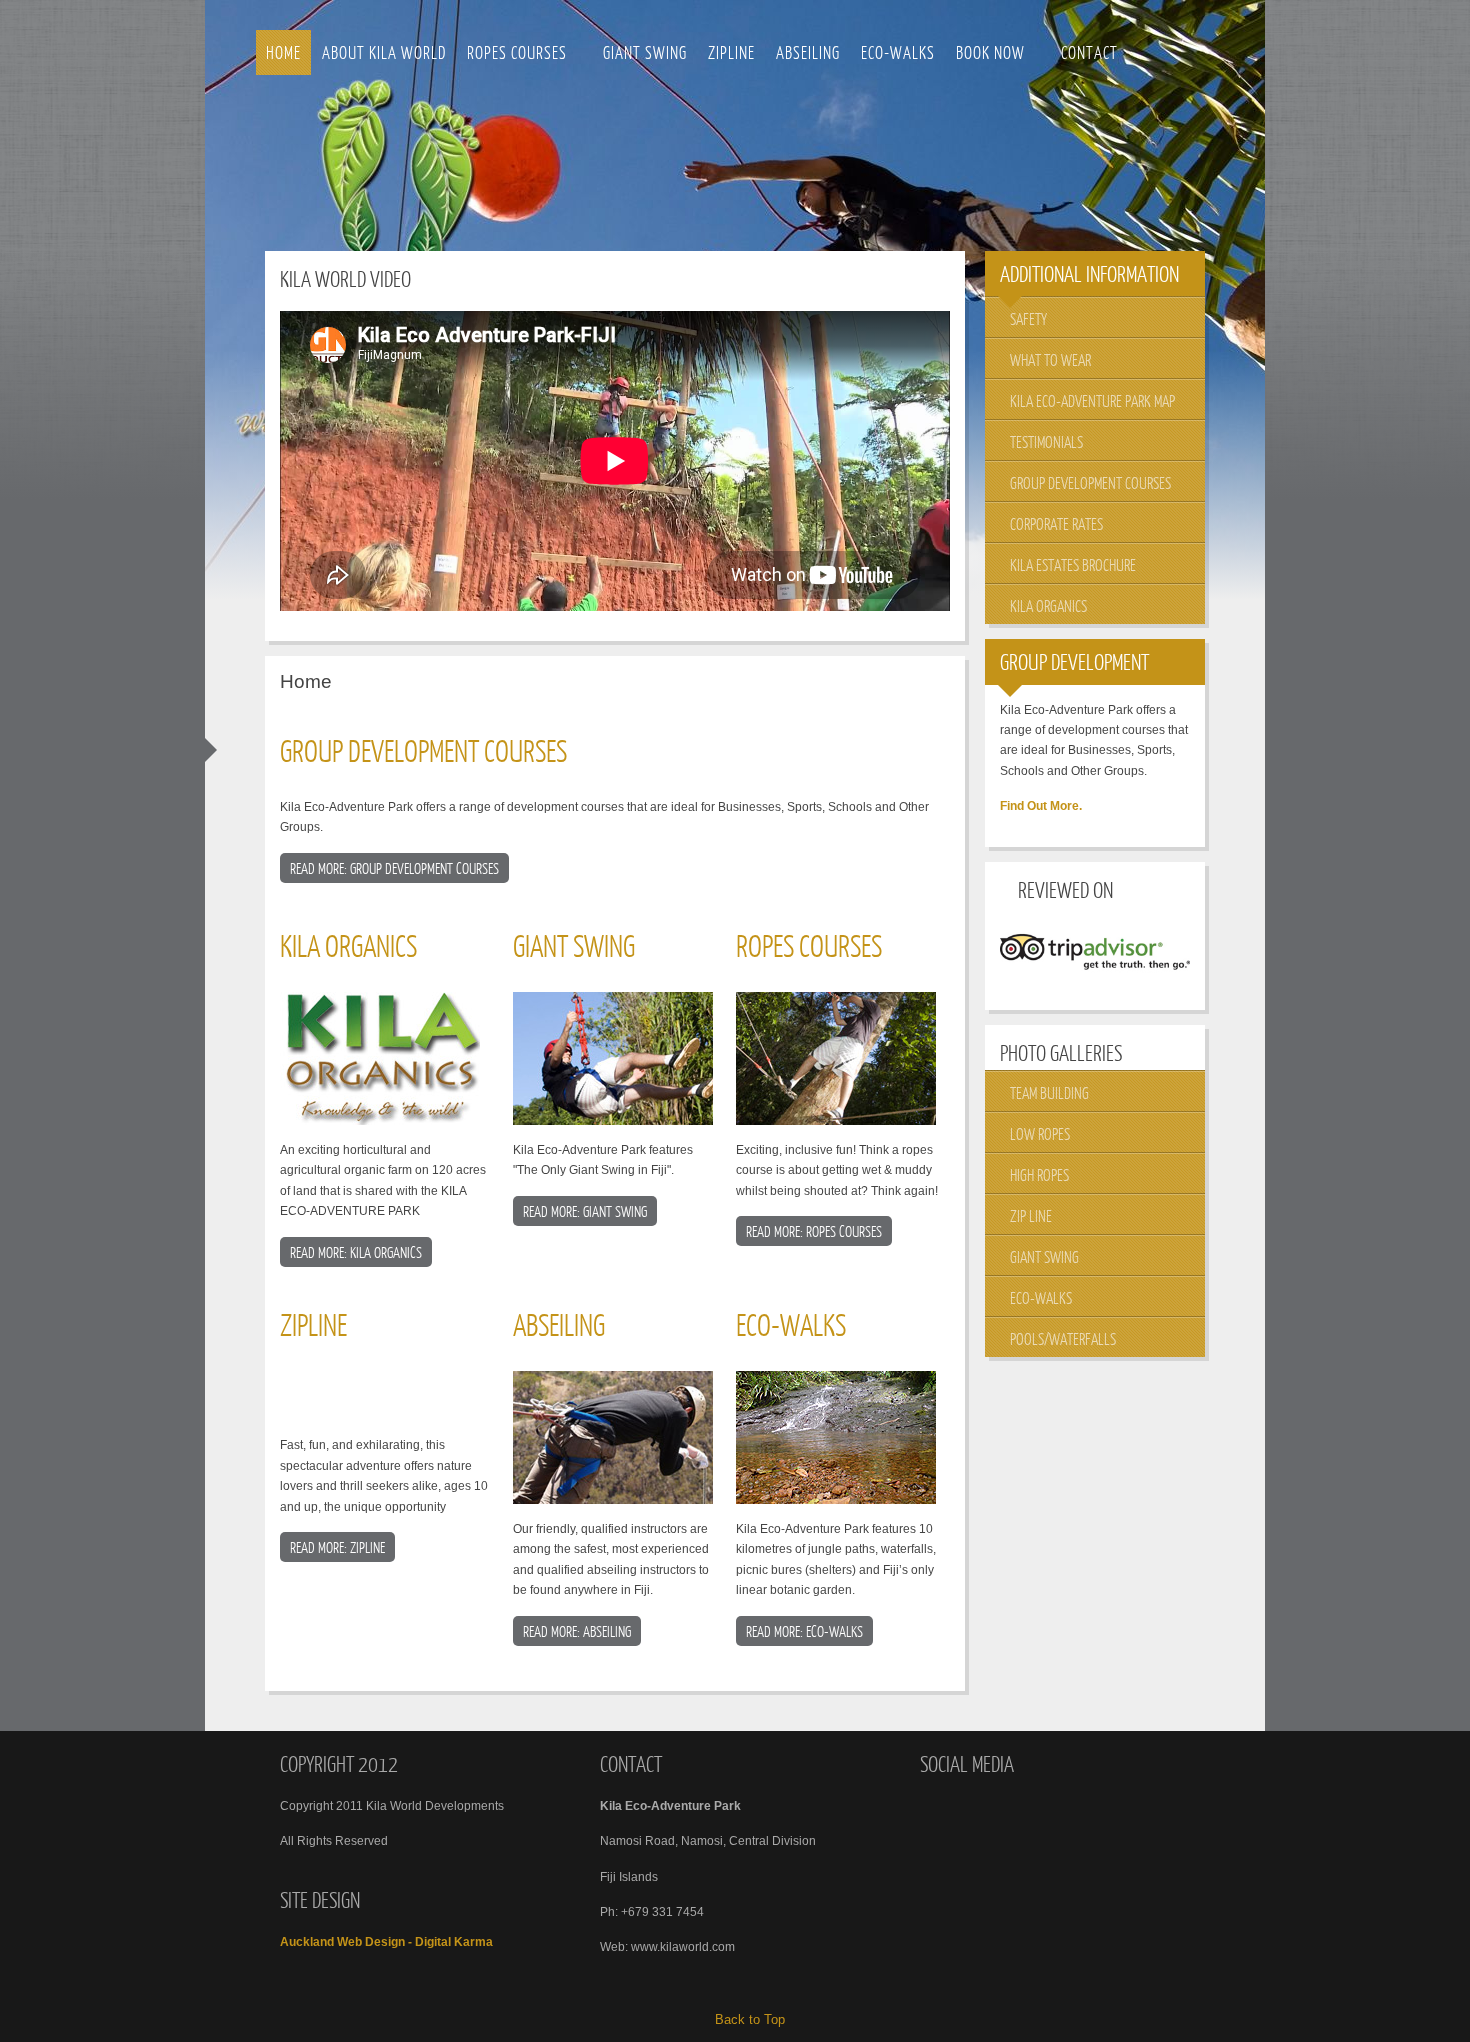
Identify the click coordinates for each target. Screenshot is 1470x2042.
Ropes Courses (809, 945)
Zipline (313, 1324)
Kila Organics (348, 945)
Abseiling (559, 1324)
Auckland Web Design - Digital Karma (386, 1942)
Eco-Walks (791, 1324)
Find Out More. (1041, 806)
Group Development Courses (423, 750)
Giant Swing (574, 945)
